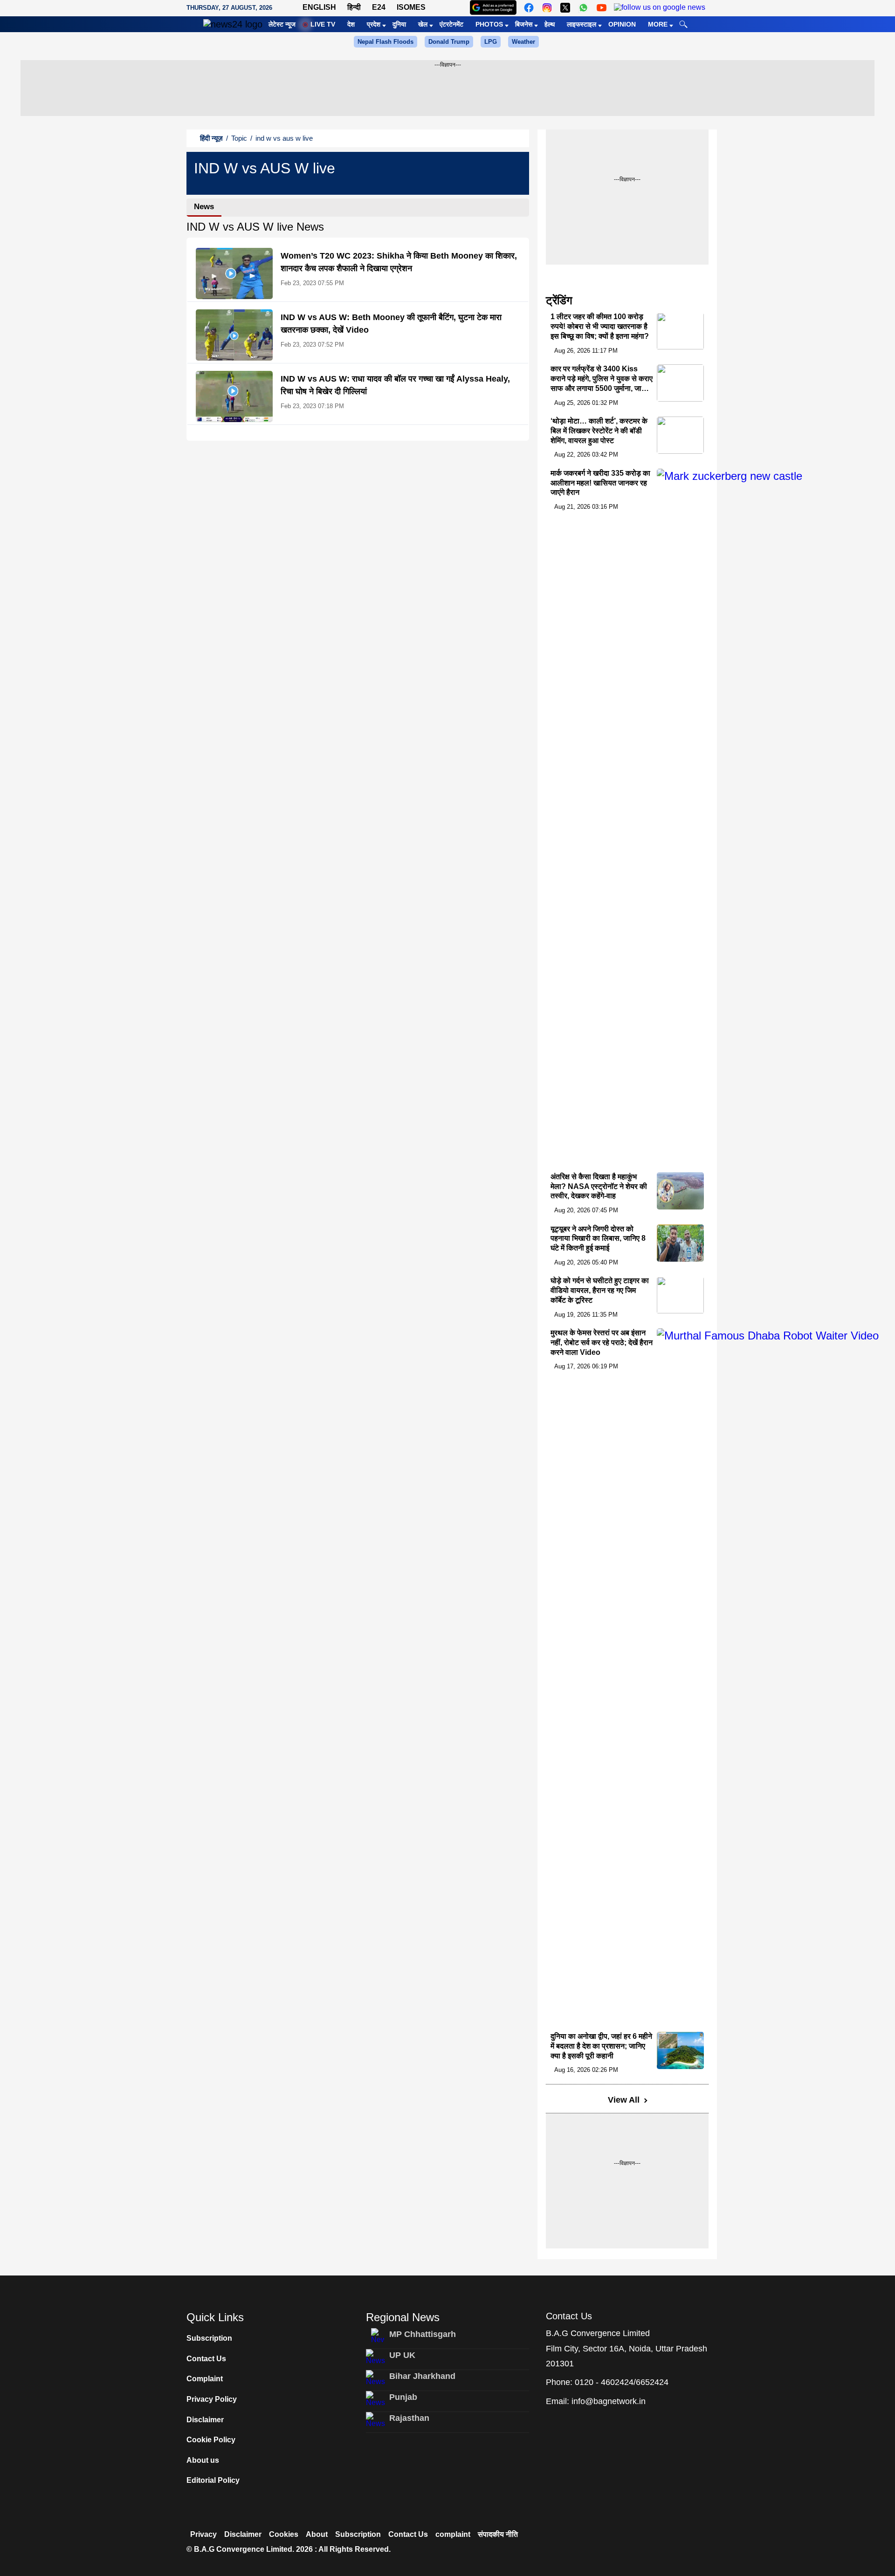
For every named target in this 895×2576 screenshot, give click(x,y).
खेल (423, 24)
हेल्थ (550, 24)
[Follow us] (660, 8)
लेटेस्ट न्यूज (282, 24)
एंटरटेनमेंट (451, 24)
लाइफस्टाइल (582, 24)
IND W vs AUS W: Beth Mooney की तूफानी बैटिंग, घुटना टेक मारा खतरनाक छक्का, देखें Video (391, 324)
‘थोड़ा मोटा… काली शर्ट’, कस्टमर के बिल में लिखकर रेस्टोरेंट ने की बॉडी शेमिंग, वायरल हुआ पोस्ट (599, 431)
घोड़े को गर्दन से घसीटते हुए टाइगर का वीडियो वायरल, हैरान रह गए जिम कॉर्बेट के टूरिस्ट (600, 1291)
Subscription (209, 2338)
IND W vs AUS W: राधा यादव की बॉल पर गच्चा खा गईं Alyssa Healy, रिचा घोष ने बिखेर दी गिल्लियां (395, 385)
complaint (453, 2534)
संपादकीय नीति (498, 2534)
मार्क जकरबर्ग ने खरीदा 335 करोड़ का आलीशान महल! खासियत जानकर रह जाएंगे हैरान (600, 483)
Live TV (323, 24)
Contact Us (206, 2359)
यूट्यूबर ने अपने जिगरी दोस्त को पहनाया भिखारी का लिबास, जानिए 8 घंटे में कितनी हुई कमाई (598, 1239)
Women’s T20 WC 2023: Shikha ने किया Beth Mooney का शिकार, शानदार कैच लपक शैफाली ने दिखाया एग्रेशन (399, 262)
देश (351, 24)
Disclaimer (205, 2420)
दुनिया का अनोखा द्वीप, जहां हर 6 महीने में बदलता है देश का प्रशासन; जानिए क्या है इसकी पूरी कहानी (601, 2046)
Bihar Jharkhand (422, 2376)
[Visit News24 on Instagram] (547, 8)
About (317, 2534)
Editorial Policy (213, 2480)
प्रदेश (374, 24)
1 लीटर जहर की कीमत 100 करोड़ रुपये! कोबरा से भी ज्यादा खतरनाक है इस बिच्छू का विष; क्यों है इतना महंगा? (600, 327)
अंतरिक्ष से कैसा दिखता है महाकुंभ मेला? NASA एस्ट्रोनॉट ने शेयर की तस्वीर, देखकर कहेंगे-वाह (599, 1186)
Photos (489, 24)
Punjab (403, 2397)
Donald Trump (449, 42)
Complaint (205, 2379)
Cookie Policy (211, 2440)
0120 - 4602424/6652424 (622, 2382)
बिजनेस (524, 24)
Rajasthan (409, 2418)
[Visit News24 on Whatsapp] (583, 8)
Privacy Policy (212, 2399)
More (658, 24)
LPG (491, 42)
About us (203, 2460)
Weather (523, 42)
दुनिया (399, 24)
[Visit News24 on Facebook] (529, 8)
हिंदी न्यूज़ (211, 138)
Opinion (622, 24)
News (204, 207)
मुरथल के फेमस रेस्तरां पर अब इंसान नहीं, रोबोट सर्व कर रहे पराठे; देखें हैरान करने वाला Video (602, 1343)
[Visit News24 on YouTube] (602, 8)
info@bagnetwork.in (609, 2401)
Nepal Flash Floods (386, 42)
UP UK (402, 2355)
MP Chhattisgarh (423, 2334)
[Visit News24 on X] (565, 8)
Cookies (284, 2534)
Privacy (203, 2534)
